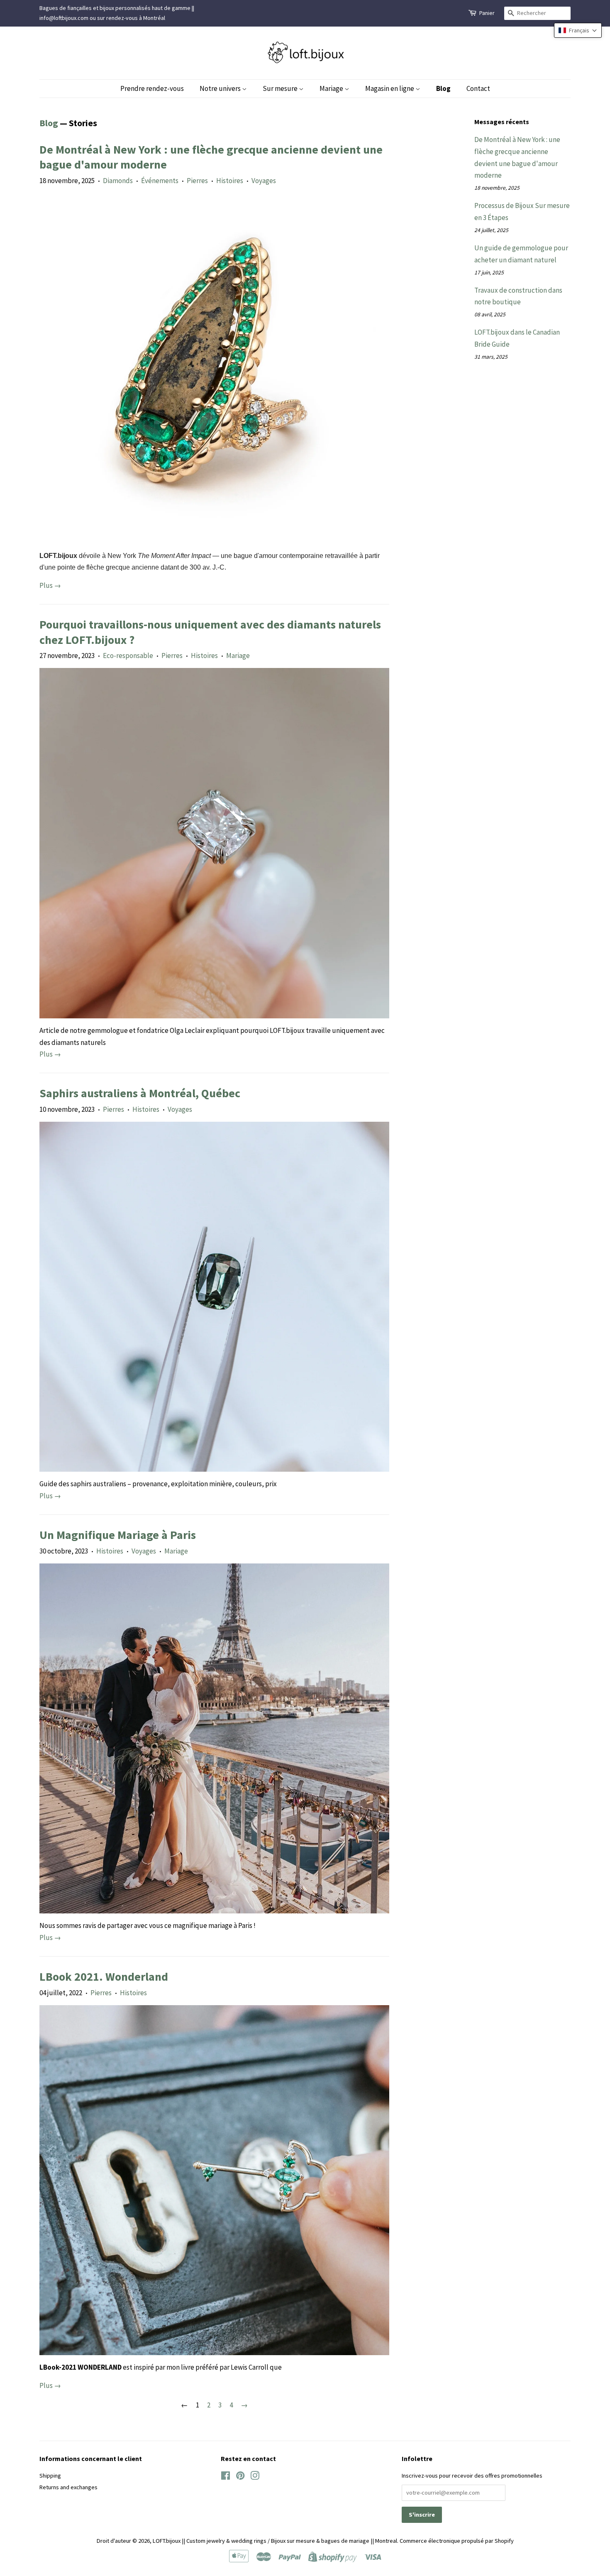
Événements (160, 181)
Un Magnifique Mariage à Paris (118, 1535)
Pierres (197, 181)
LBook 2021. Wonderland (104, 1977)
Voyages (264, 181)
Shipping (50, 2476)
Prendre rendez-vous (152, 88)
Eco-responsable (128, 656)
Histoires (230, 181)
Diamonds (118, 181)
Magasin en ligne (390, 88)
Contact (478, 88)
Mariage (332, 88)
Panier (487, 13)
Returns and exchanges (68, 2487)
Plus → (50, 585)
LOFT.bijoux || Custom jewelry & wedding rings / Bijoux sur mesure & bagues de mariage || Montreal (275, 2541)
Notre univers (221, 88)
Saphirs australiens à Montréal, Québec (140, 1093)
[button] (578, 30)
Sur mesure (281, 88)
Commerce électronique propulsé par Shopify (457, 2541)
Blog (443, 88)
